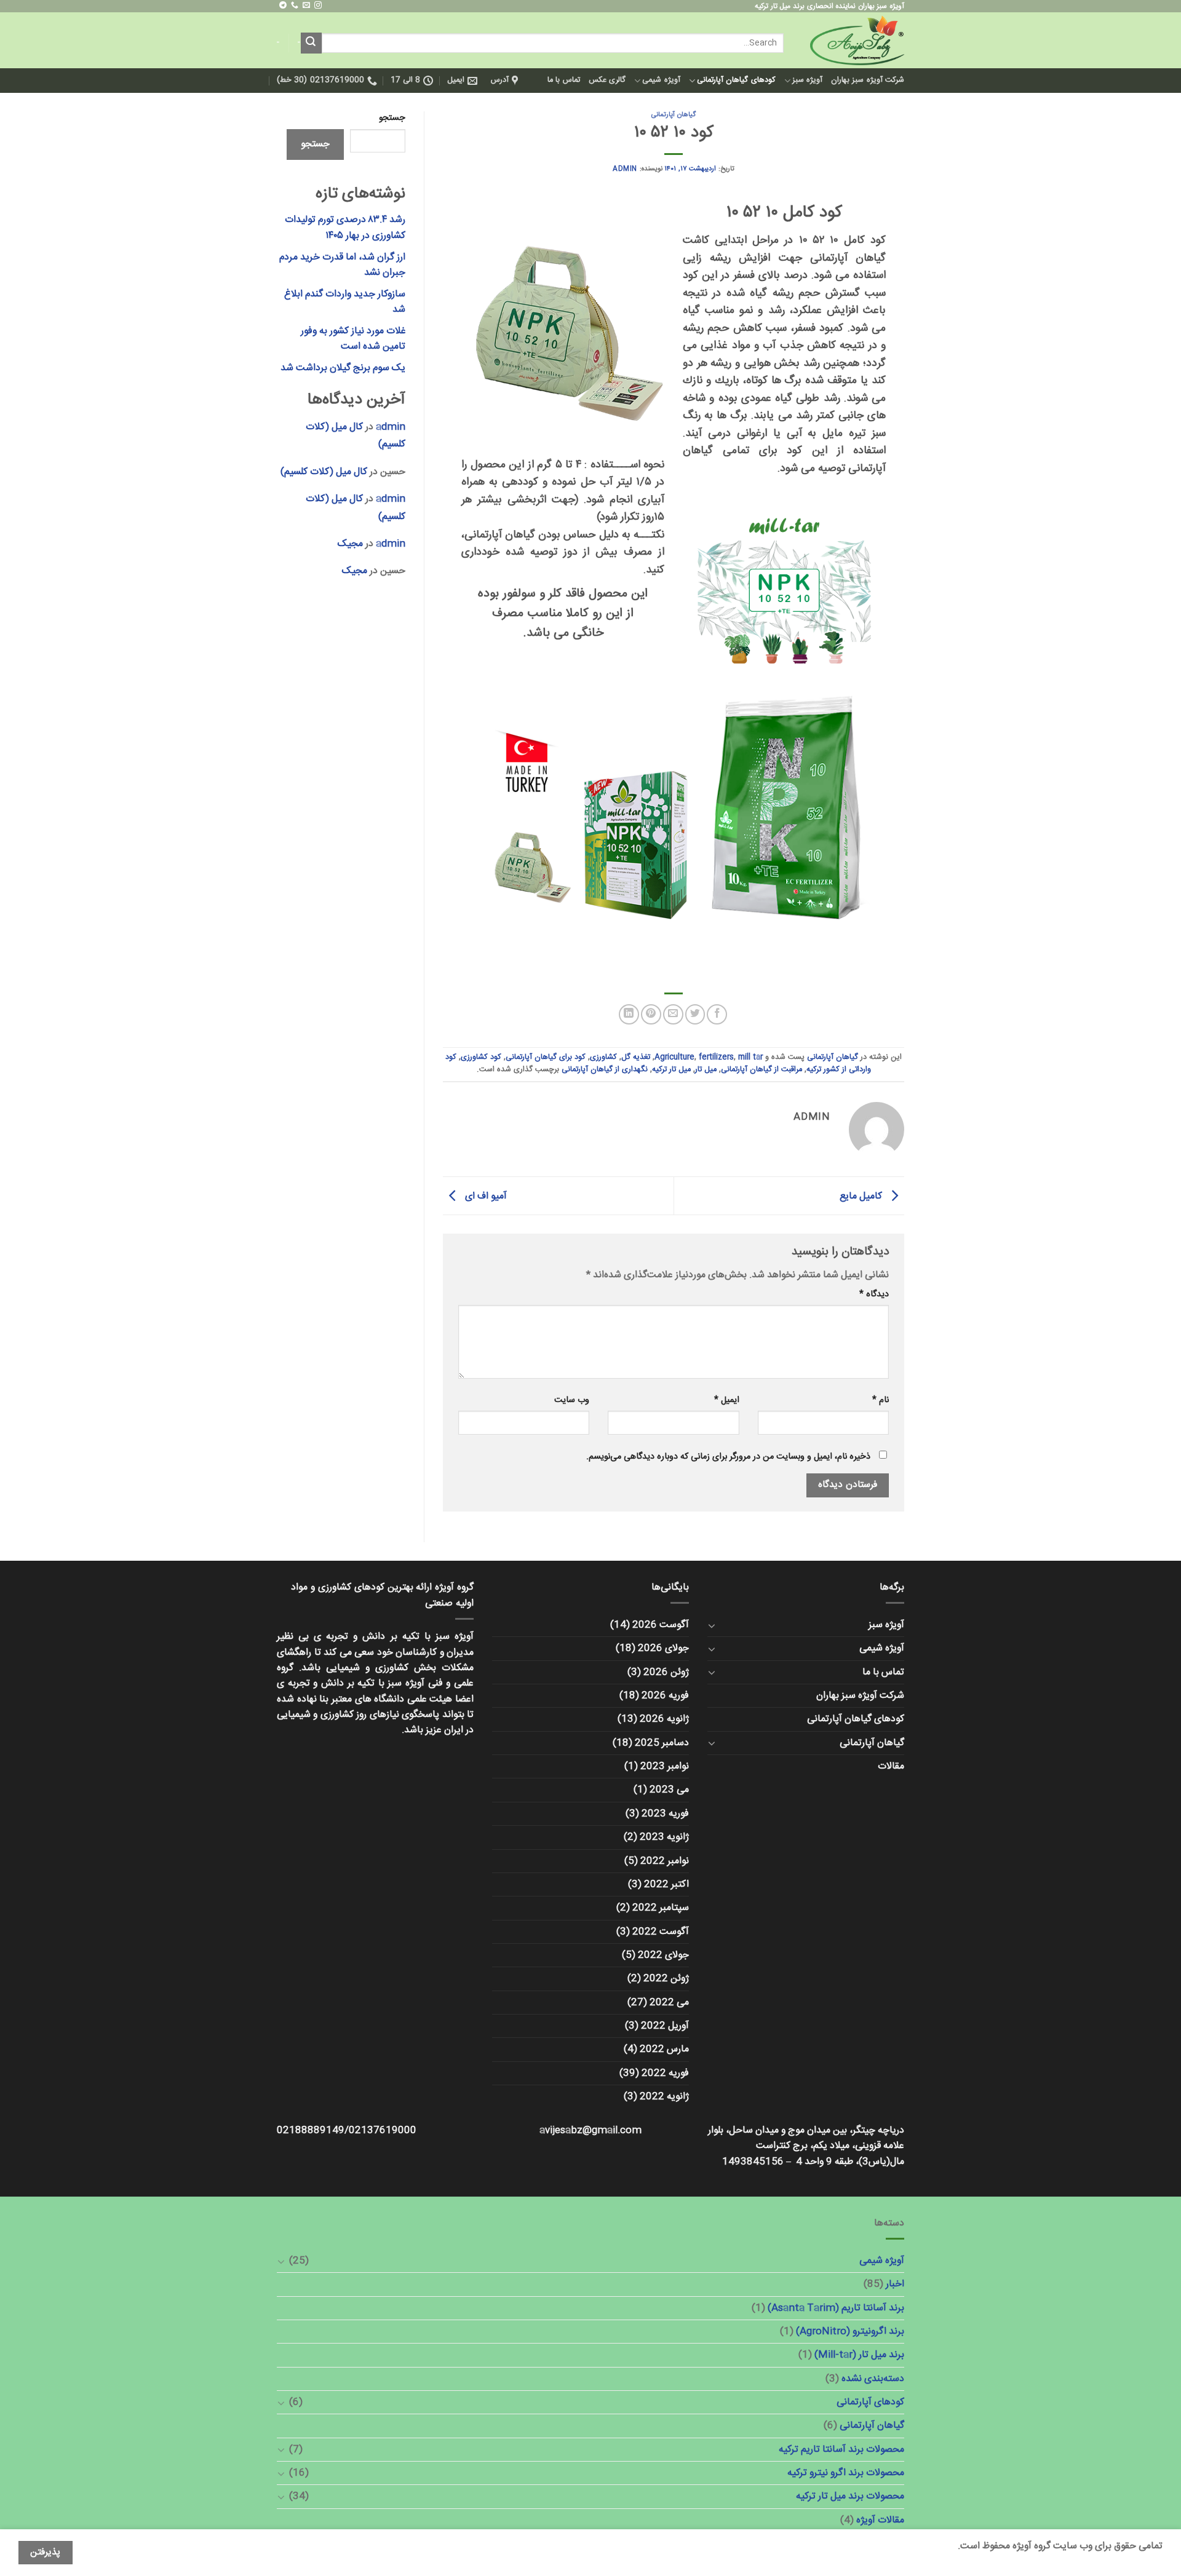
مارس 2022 (664, 2049)
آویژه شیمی (661, 80)
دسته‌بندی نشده (873, 2379)
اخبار (895, 2284)
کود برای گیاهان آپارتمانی (546, 1057)
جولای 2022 (663, 1955)
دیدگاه (874, 1295)
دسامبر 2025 (662, 1743)
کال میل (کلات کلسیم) (324, 472)
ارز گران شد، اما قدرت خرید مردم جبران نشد (342, 265)
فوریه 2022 (665, 2073)
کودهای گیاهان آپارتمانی (736, 80)
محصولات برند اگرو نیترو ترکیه (846, 2473)
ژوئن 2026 (666, 1672)
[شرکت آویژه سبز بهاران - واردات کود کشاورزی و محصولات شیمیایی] (853, 40)
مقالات (891, 1766)
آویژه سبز (807, 80)
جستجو (392, 118)
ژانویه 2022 (664, 2097)
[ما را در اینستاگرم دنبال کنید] (318, 6)
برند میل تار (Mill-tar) (859, 2355)
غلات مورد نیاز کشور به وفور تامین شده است (353, 339)
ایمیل (726, 1401)
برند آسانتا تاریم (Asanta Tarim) (836, 2308)
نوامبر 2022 (665, 1861)
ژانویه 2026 (664, 1719)
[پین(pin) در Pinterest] (651, 1014)
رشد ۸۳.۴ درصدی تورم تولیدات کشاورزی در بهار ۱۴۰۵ (345, 228)
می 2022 (669, 2003)
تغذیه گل (636, 1057)
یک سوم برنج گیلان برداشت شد (343, 368)
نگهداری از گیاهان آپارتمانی (605, 1070)
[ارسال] (311, 43)
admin (625, 169)
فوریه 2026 (665, 1696)
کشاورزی (603, 1057)
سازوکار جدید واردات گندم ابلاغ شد (345, 302)
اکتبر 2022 (666, 1884)
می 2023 (669, 1790)
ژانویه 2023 (664, 1837)
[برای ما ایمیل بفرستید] (306, 6)
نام (881, 1401)
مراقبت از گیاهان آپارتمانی (761, 1070)
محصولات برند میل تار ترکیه (850, 2496)
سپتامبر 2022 (661, 1908)
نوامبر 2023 (665, 1766)
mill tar (750, 1057)
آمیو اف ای (485, 1196)
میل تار (706, 1070)
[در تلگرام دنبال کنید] (283, 6)
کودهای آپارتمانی (870, 2402)
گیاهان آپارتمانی (674, 115)
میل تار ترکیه (671, 1070)
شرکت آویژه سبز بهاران (868, 80)
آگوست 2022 (661, 1932)
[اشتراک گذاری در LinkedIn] (629, 1014)
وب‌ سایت (572, 1401)
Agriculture (674, 1057)
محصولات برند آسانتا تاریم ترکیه (841, 2450)
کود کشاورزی (481, 1057)
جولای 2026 (663, 1648)
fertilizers (716, 1057)
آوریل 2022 (665, 2026)
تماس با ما (564, 80)
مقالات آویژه (880, 2520)
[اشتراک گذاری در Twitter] (695, 1014)
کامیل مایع (862, 1196)
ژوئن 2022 (666, 1979)
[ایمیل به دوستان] (673, 1014)
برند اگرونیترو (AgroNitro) (850, 2332)
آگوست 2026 (661, 1625)
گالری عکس (607, 80)
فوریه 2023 (665, 1814)
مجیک (350, 544)
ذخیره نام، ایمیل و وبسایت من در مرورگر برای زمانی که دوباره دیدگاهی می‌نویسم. (728, 1457)
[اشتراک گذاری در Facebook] (717, 1014)
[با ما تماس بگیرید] (295, 6)
